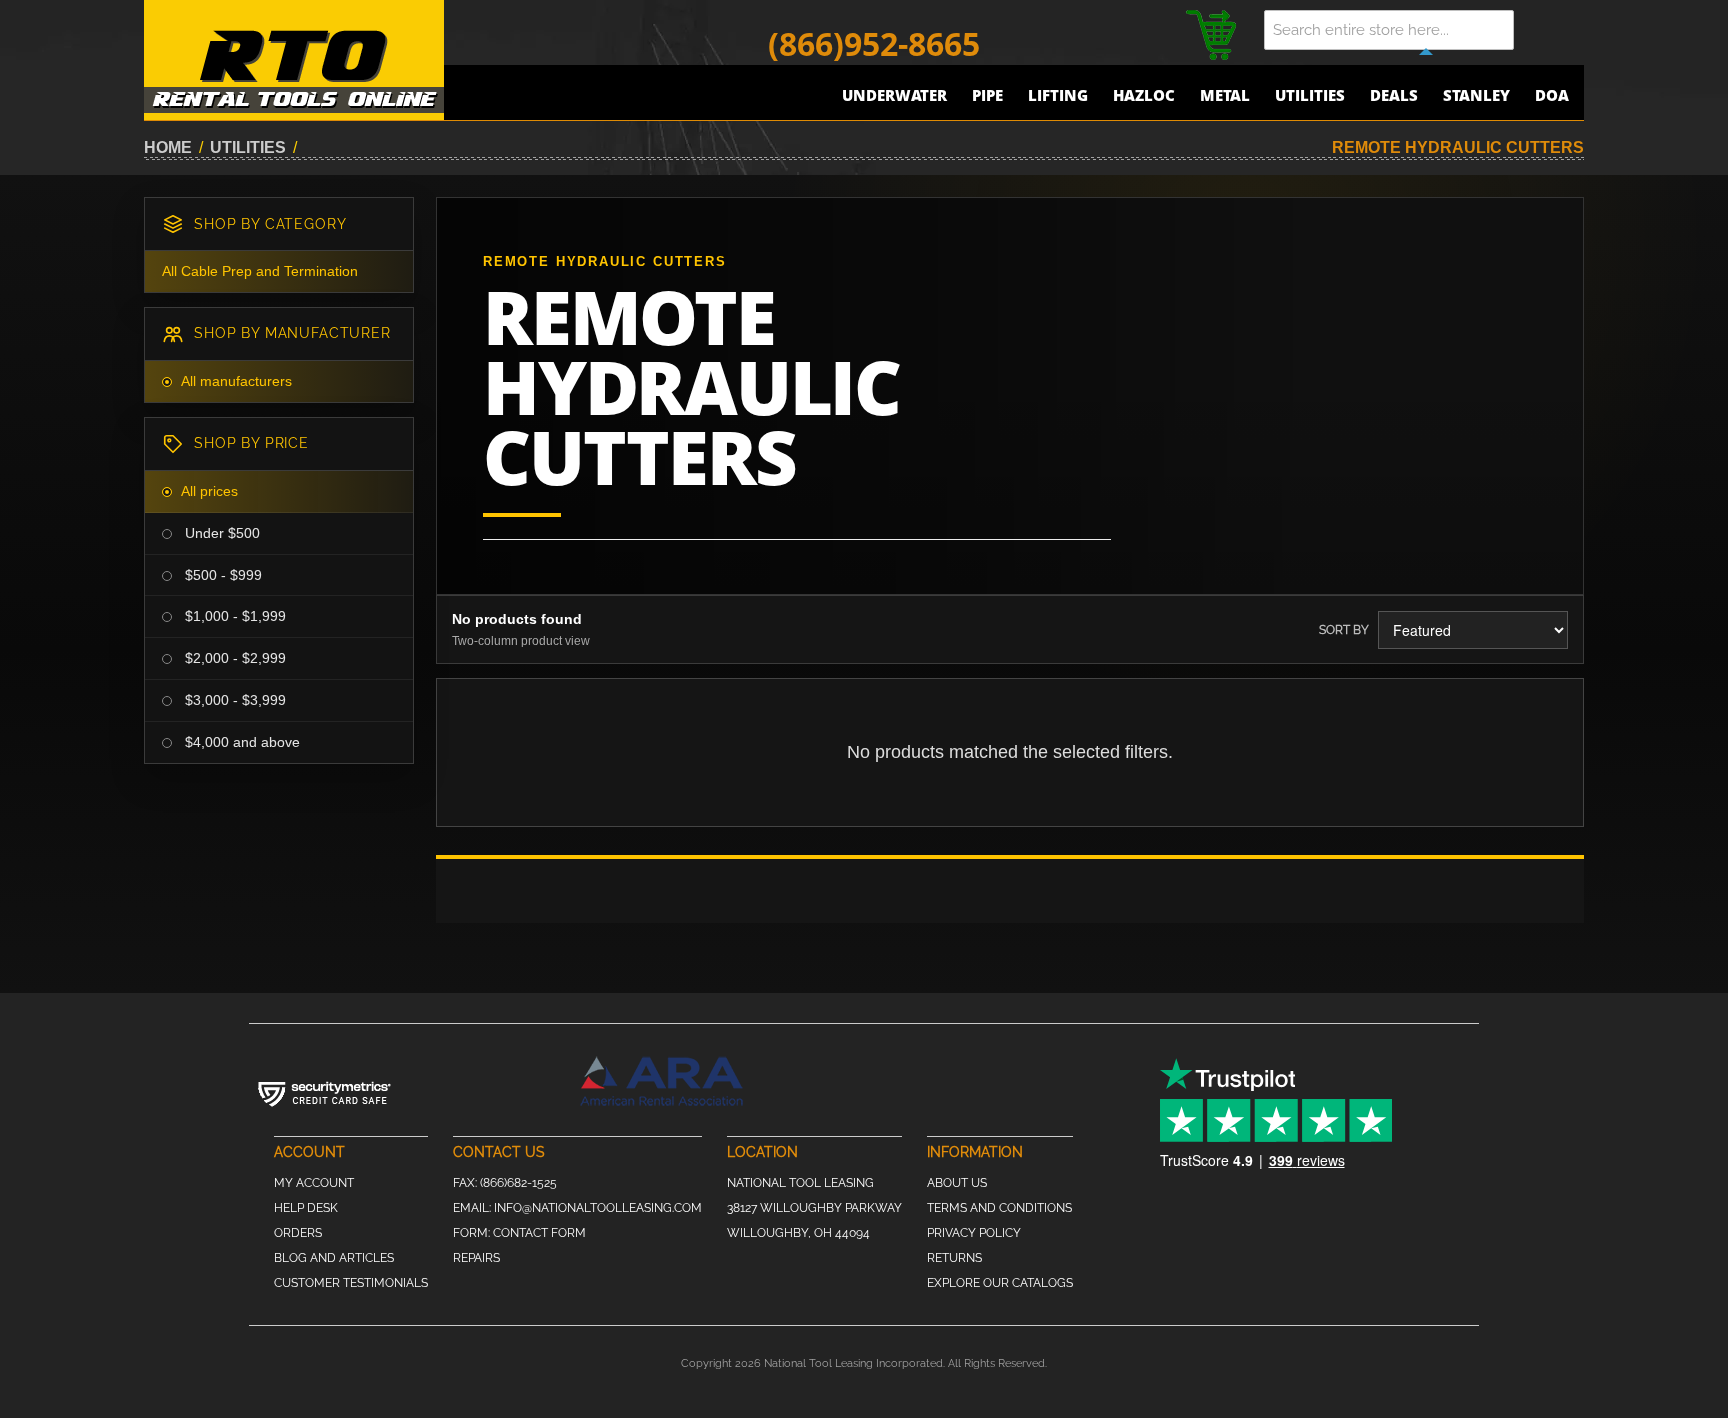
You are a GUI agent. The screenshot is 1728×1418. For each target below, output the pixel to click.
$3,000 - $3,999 (233, 700)
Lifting (1058, 95)
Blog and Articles (334, 1258)
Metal (1225, 95)
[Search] (1554, 30)
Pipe (987, 95)
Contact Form (539, 1233)
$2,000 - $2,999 (233, 658)
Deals (1394, 95)
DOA (1552, 95)
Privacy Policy (974, 1233)
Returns (954, 1258)
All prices (209, 491)
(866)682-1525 (518, 1183)
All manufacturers (236, 381)
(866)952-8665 (874, 43)
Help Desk (306, 1208)
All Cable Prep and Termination (260, 271)
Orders (298, 1233)
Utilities (1310, 95)
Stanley (1476, 95)
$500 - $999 (221, 575)
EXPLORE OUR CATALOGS (1000, 1283)
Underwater (894, 95)
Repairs (476, 1258)
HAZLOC (1144, 95)
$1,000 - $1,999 (233, 616)
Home (168, 147)
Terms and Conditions (999, 1208)
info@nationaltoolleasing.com (598, 1208)
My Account (314, 1183)
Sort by (1344, 630)
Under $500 (220, 533)
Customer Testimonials (351, 1283)
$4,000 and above (240, 742)
